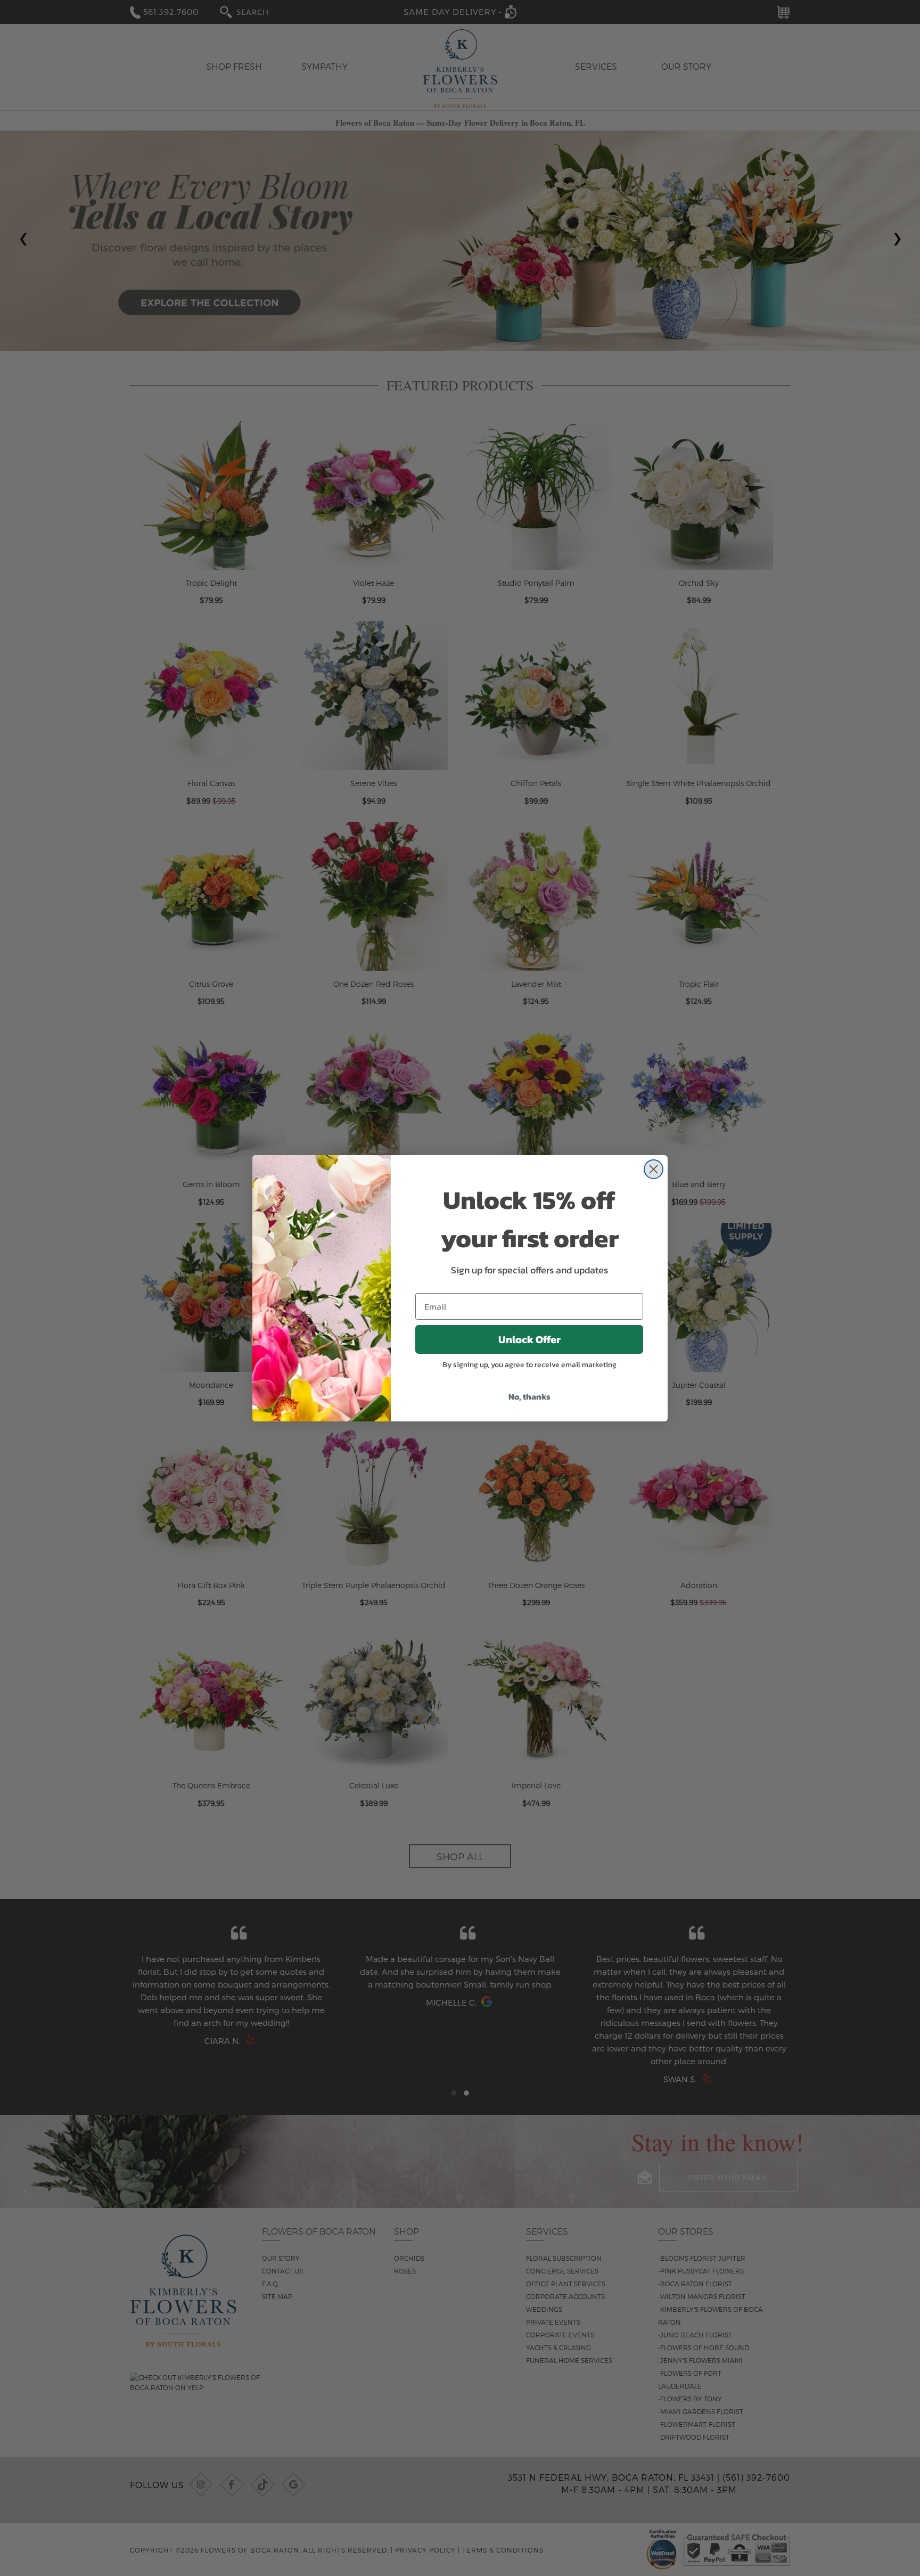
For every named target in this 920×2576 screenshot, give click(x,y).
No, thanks (529, 1396)
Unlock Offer (529, 1339)
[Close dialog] (654, 1169)
